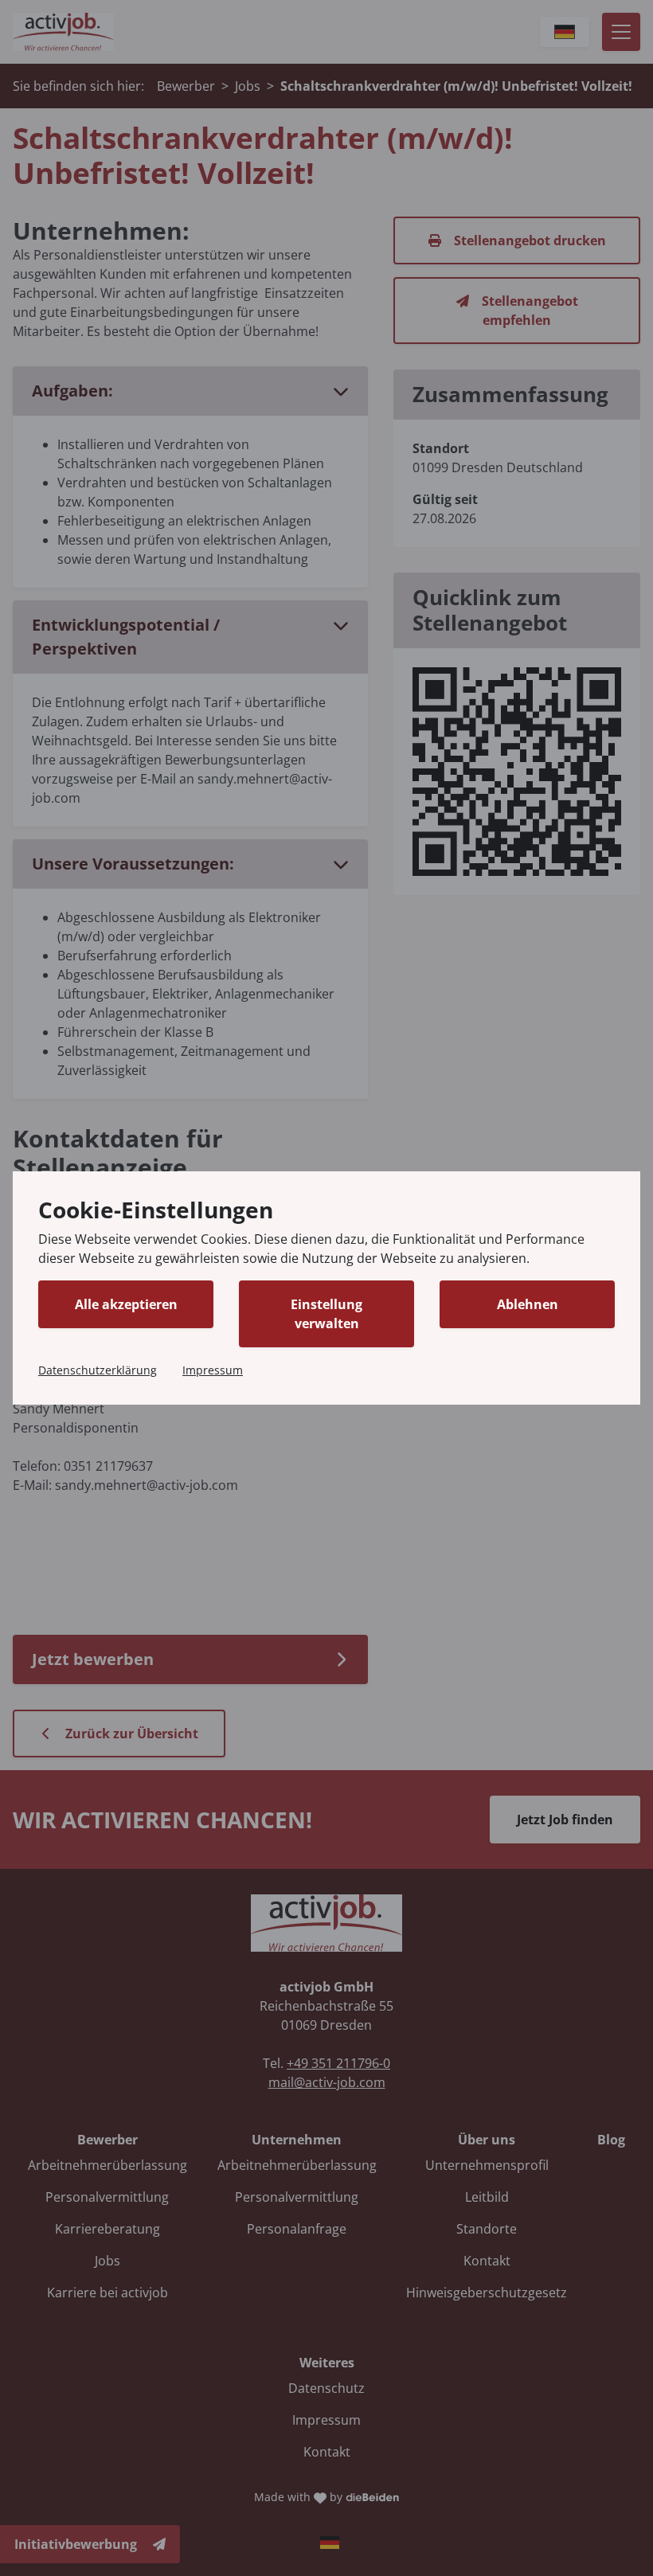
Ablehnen (528, 1304)
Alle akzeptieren (126, 1304)
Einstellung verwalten (326, 1314)
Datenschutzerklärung (98, 1370)
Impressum (213, 1370)
